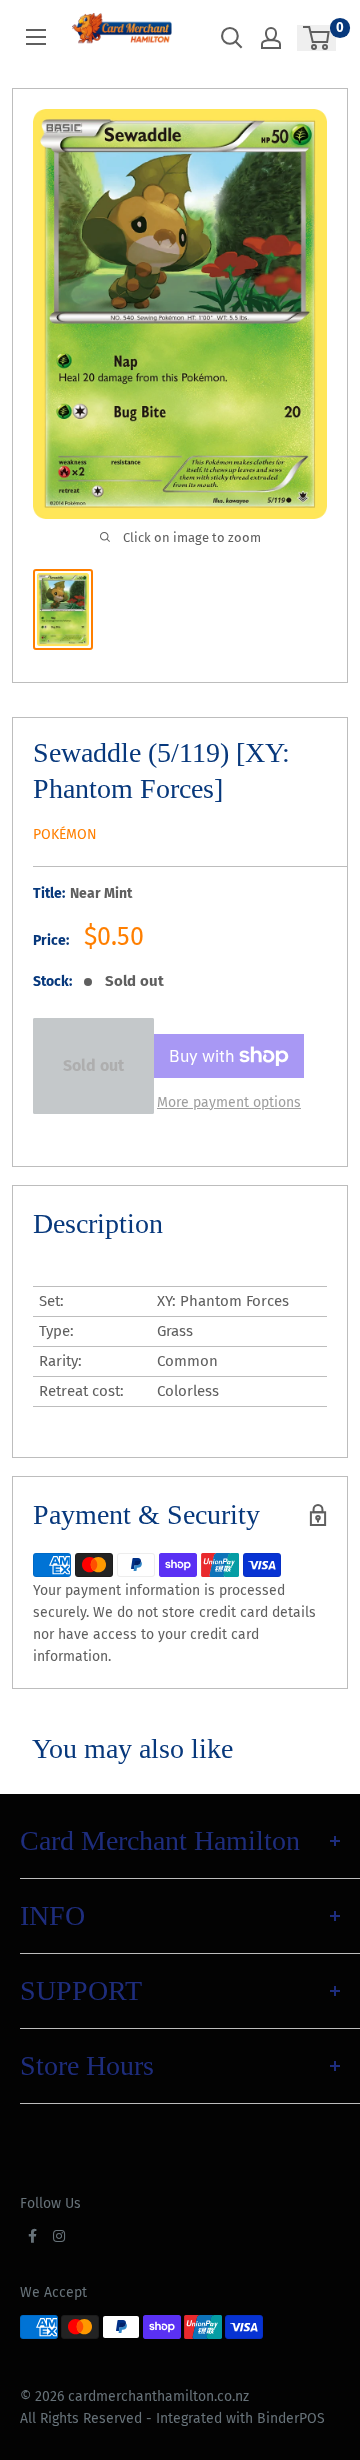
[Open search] (232, 38)
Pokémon (65, 834)
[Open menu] (36, 37)
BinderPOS (291, 2418)
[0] (317, 38)
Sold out (93, 1065)
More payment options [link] (229, 1102)
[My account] (271, 38)
